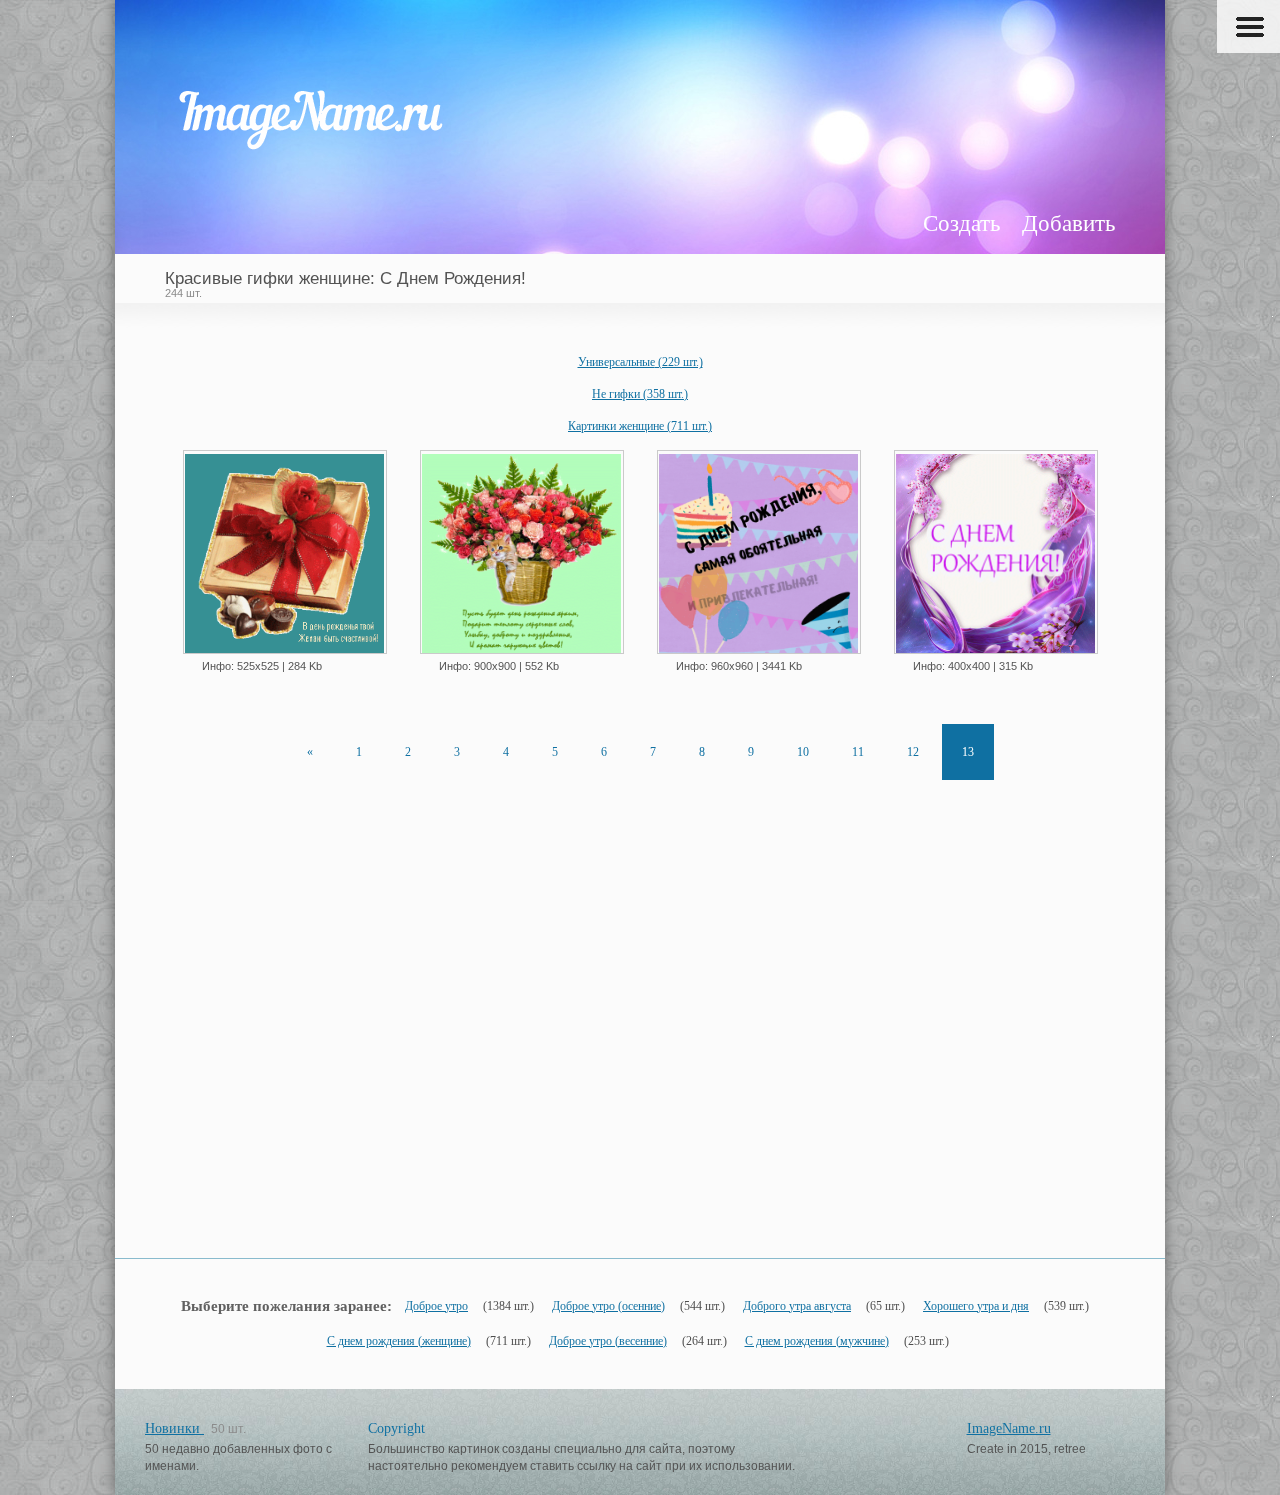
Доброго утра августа (797, 1306)
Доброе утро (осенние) (608, 1306)
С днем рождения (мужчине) (817, 1341)
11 (858, 752)
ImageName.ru (1009, 1428)
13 (968, 752)
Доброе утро (436, 1306)
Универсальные (640, 362)
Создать (961, 223)
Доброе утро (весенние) (608, 1341)
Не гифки (640, 394)
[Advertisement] (640, 1063)
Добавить (1068, 223)
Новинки (174, 1428)
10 (803, 752)
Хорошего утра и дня (976, 1306)
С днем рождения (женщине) (399, 1341)
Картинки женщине (640, 426)
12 (913, 752)
